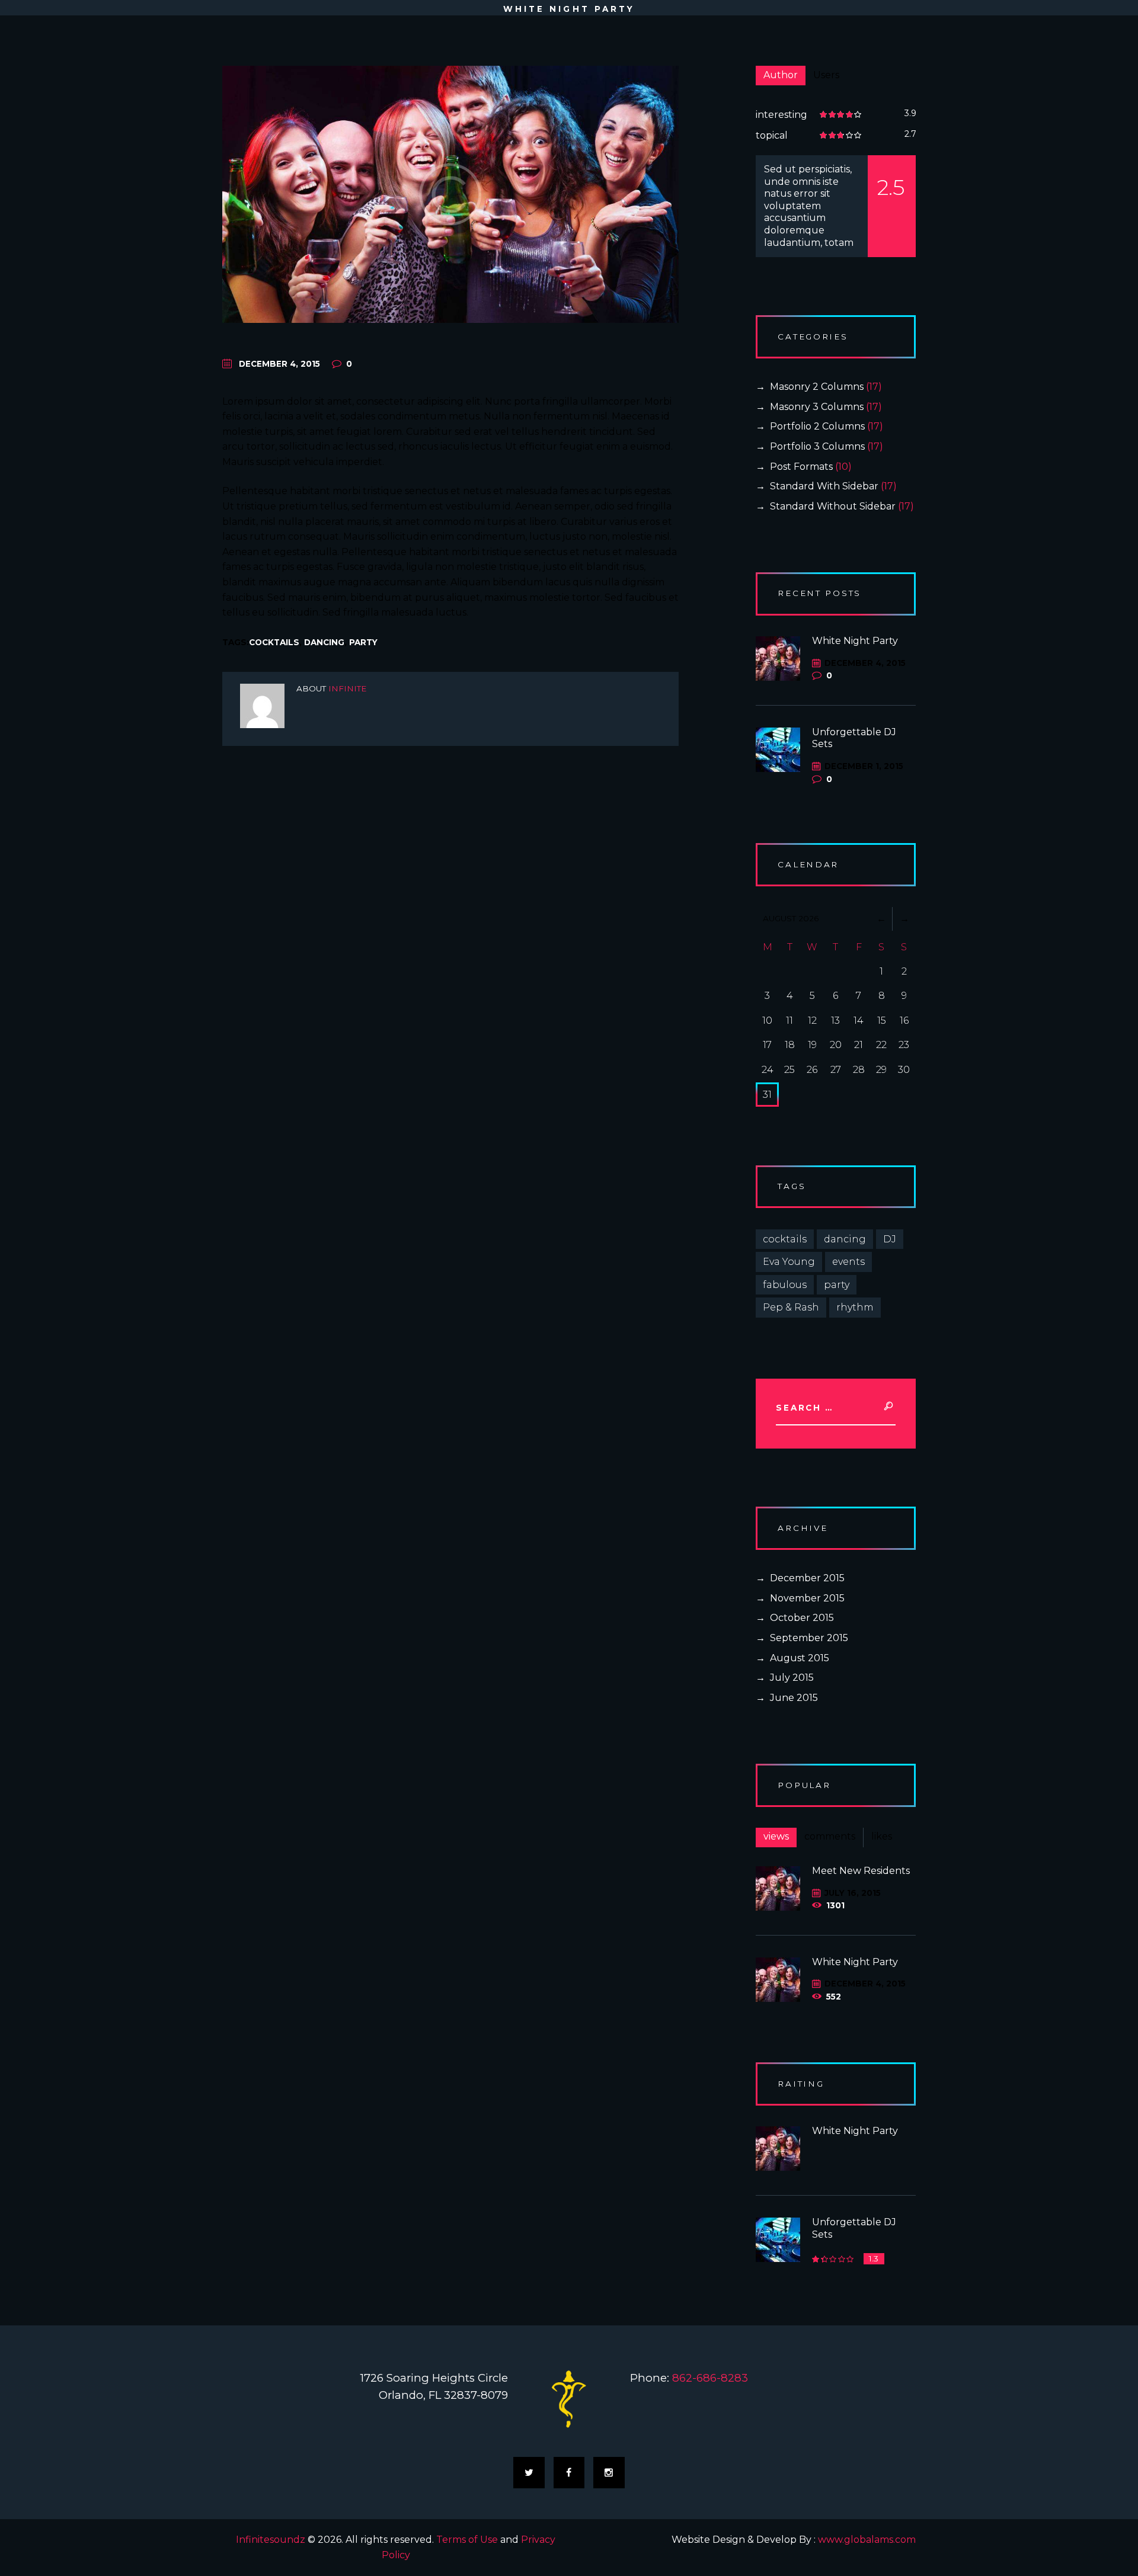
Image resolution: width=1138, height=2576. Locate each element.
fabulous (785, 1285)
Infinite (347, 688)
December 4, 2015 (279, 364)
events (848, 1262)
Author (781, 75)
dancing (324, 642)
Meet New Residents (861, 1871)
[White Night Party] (450, 194)
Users (826, 75)
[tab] (781, 76)
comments (830, 1836)
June (794, 1698)
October (802, 1618)
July (792, 1678)
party (363, 642)
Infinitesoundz (271, 2540)
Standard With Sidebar (824, 486)
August (800, 1658)
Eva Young (789, 1262)
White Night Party (855, 641)
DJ (890, 1239)
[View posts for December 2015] (881, 919)
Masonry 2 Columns (817, 387)
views (776, 1836)
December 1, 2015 (864, 766)
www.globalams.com (867, 2540)
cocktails (274, 642)
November (807, 1598)
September (809, 1638)
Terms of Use (467, 2540)
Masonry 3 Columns (817, 407)
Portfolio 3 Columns (817, 446)
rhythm (855, 1307)
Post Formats (801, 467)
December (807, 1578)
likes (882, 1836)
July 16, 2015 (853, 1893)
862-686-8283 (710, 2378)
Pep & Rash (791, 1307)
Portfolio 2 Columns (817, 426)
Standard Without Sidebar (833, 506)
